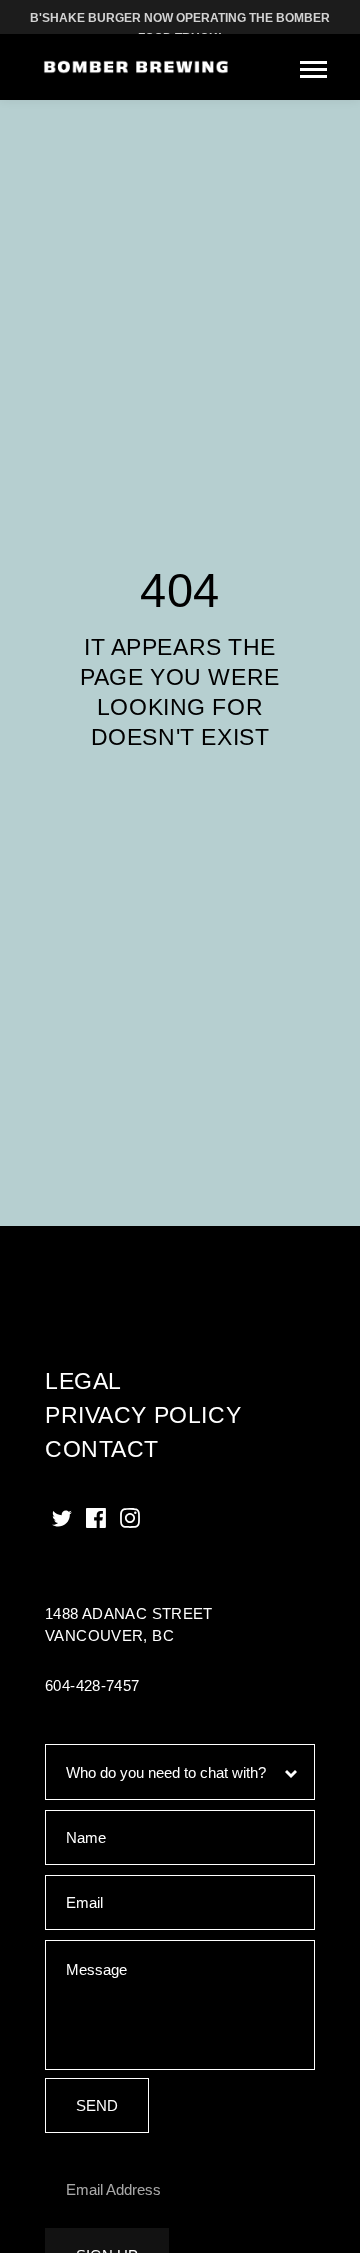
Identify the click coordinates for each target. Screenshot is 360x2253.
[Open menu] (313, 69)
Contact (102, 1449)
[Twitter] (62, 1518)
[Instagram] (130, 1518)
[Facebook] (96, 1518)
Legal (83, 1381)
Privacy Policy (143, 1415)
